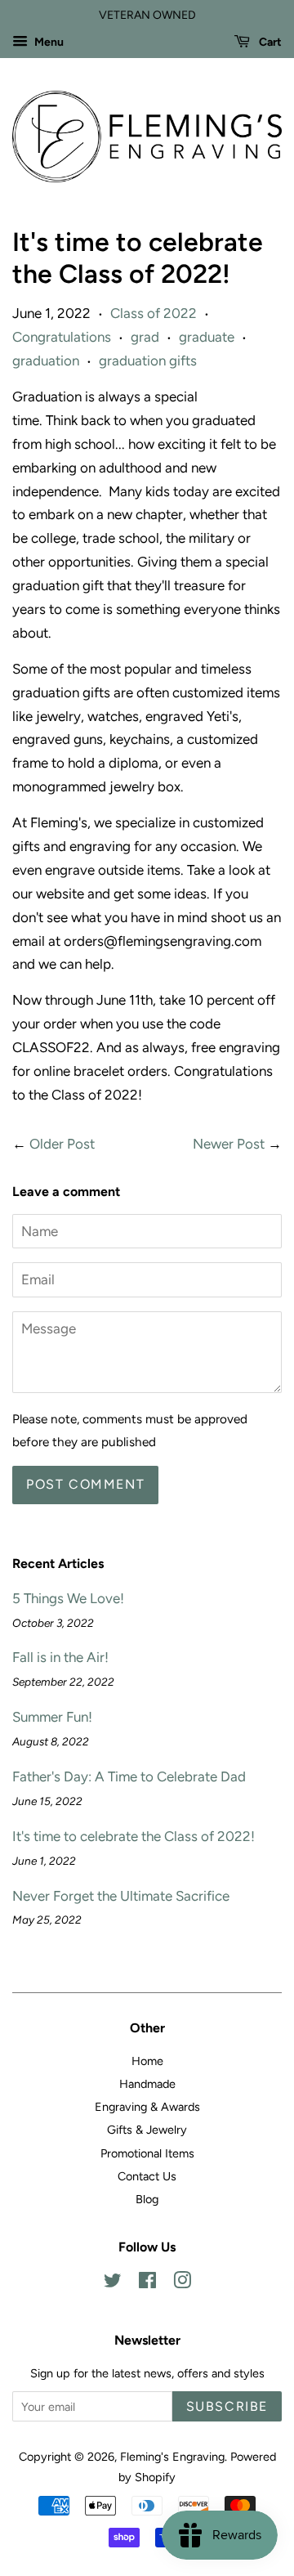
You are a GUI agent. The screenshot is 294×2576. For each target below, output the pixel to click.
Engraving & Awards (147, 2107)
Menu (48, 42)
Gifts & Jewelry (147, 2130)
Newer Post (229, 1144)
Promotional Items (147, 2153)
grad (145, 337)
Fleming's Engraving (172, 2457)
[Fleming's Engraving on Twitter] (113, 2283)
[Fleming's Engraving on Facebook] (147, 2283)
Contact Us (147, 2176)
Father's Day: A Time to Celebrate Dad (129, 1776)
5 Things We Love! (68, 1598)
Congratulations (62, 337)
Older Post (62, 1144)
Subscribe (227, 2406)
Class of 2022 (154, 313)
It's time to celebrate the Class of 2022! (134, 1836)
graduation (46, 361)
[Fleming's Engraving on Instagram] (182, 2283)
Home (147, 2061)
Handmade (147, 2084)
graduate (207, 337)
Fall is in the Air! (60, 1657)
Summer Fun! (52, 1717)
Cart (269, 42)
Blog (147, 2199)
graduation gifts (148, 361)
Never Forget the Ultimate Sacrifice (121, 1896)
